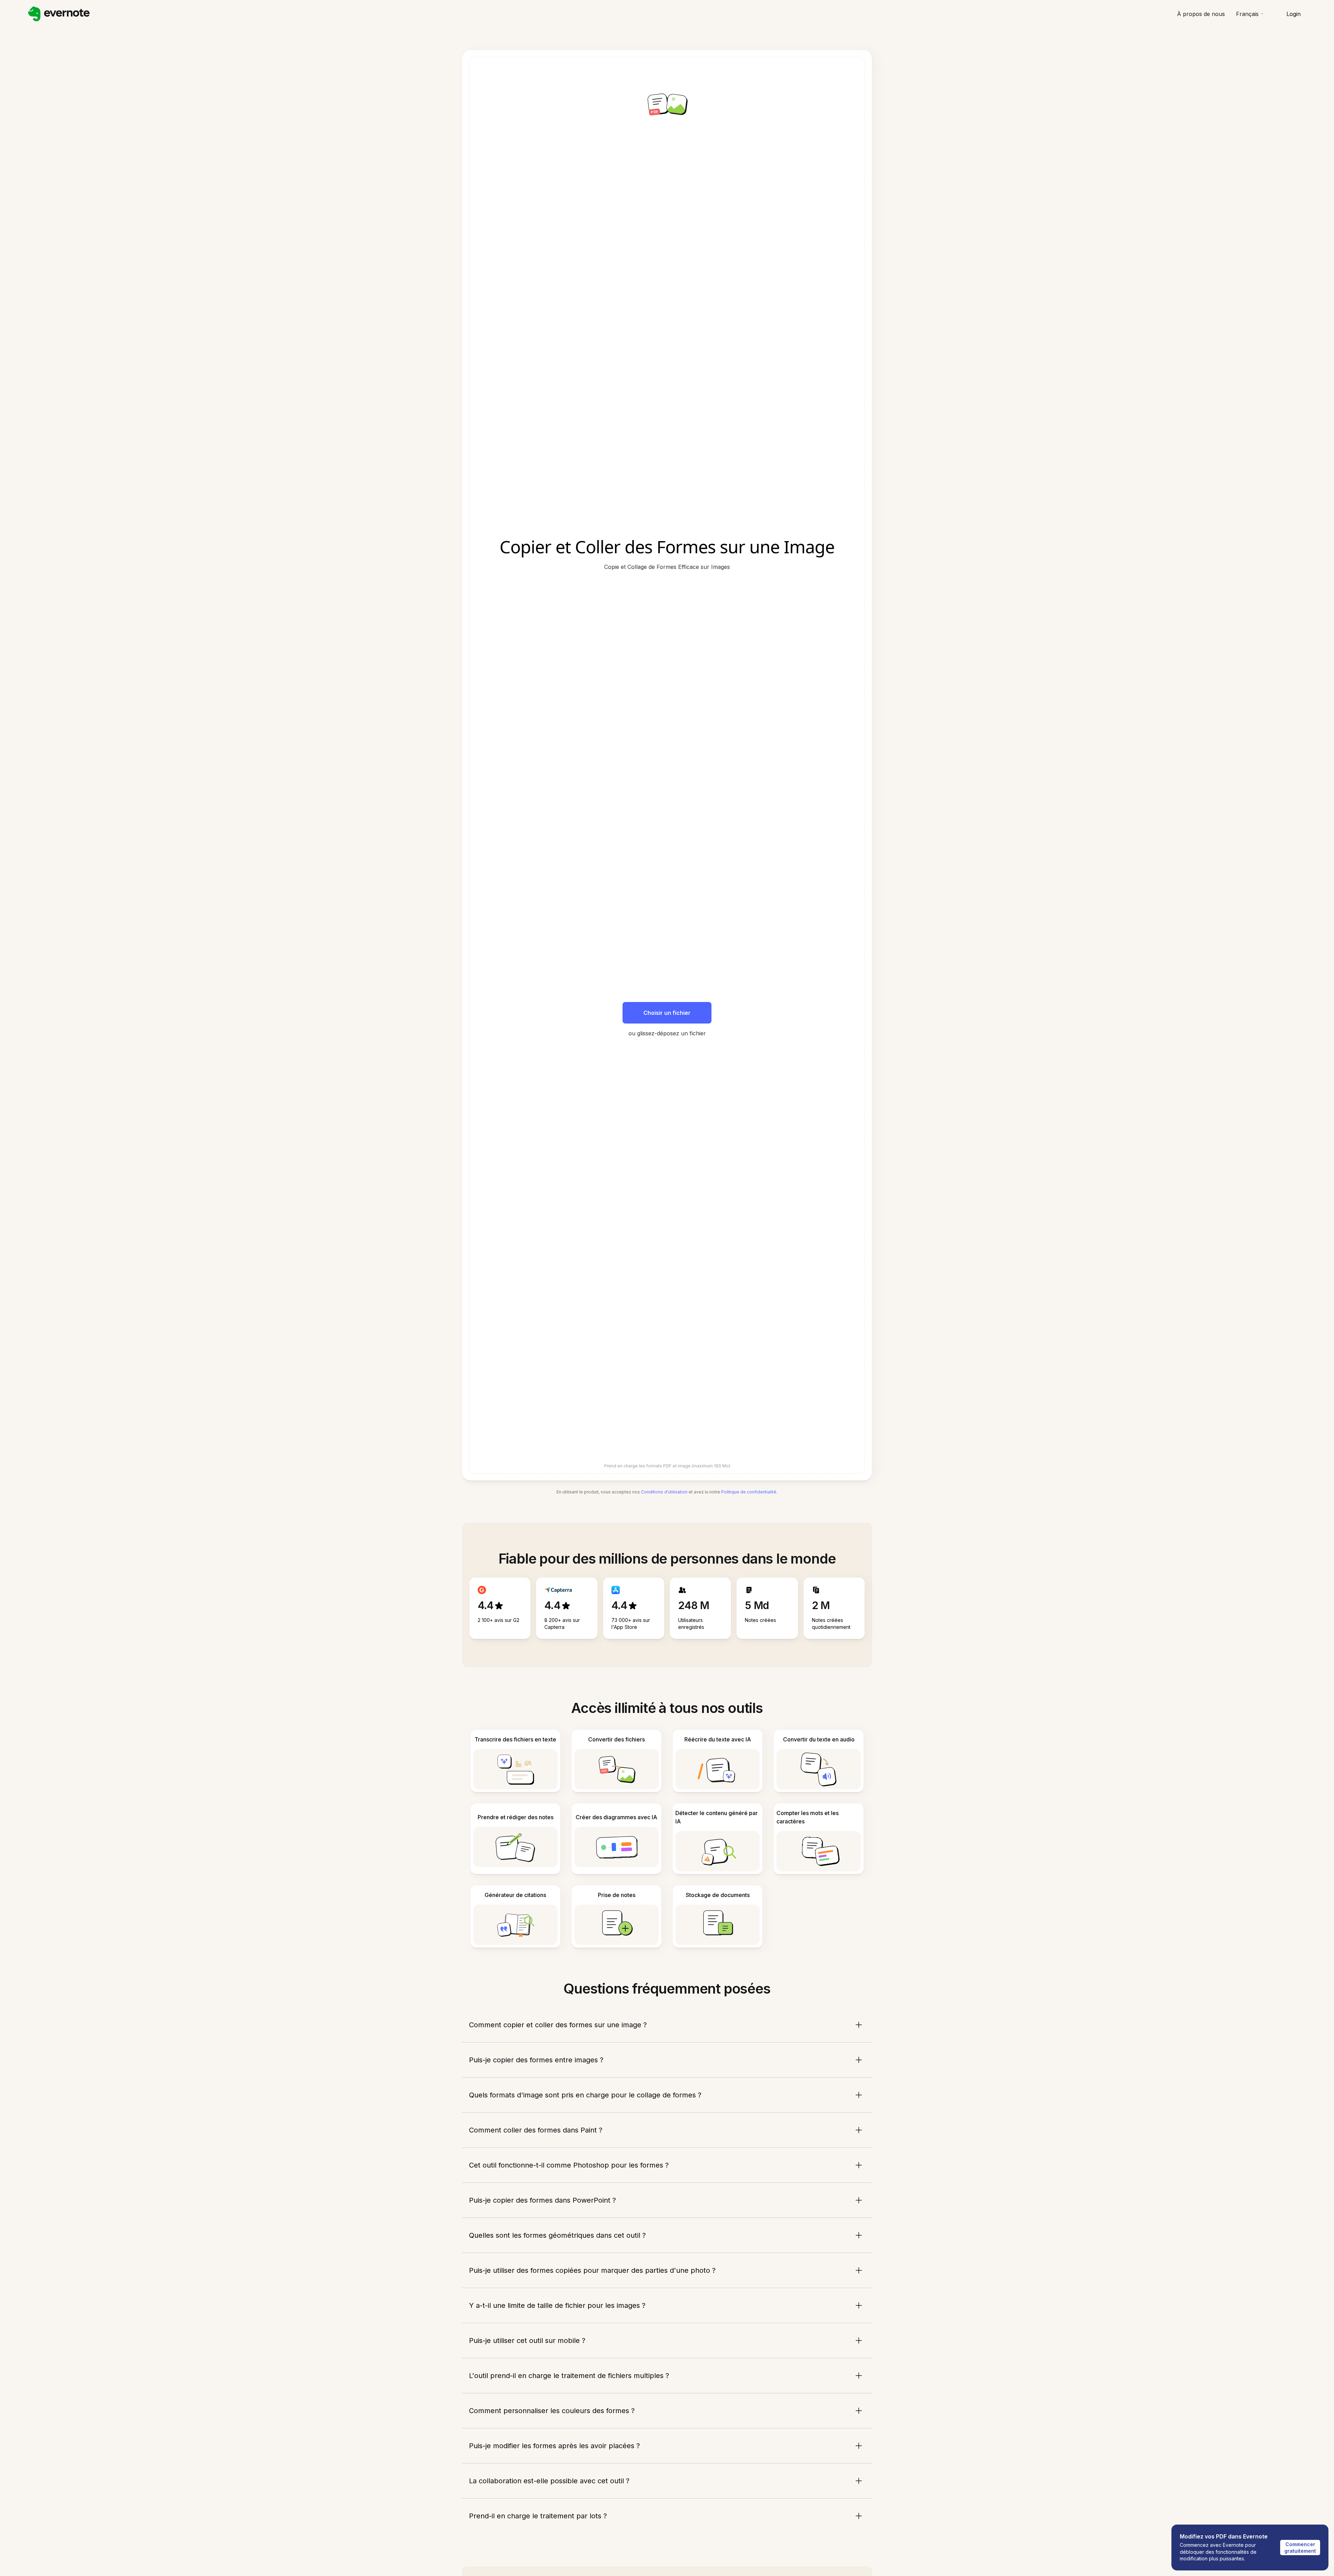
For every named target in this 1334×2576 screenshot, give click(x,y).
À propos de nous (1201, 14)
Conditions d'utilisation (664, 1492)
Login (1294, 14)
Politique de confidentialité (749, 1492)
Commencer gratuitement (1300, 2548)
